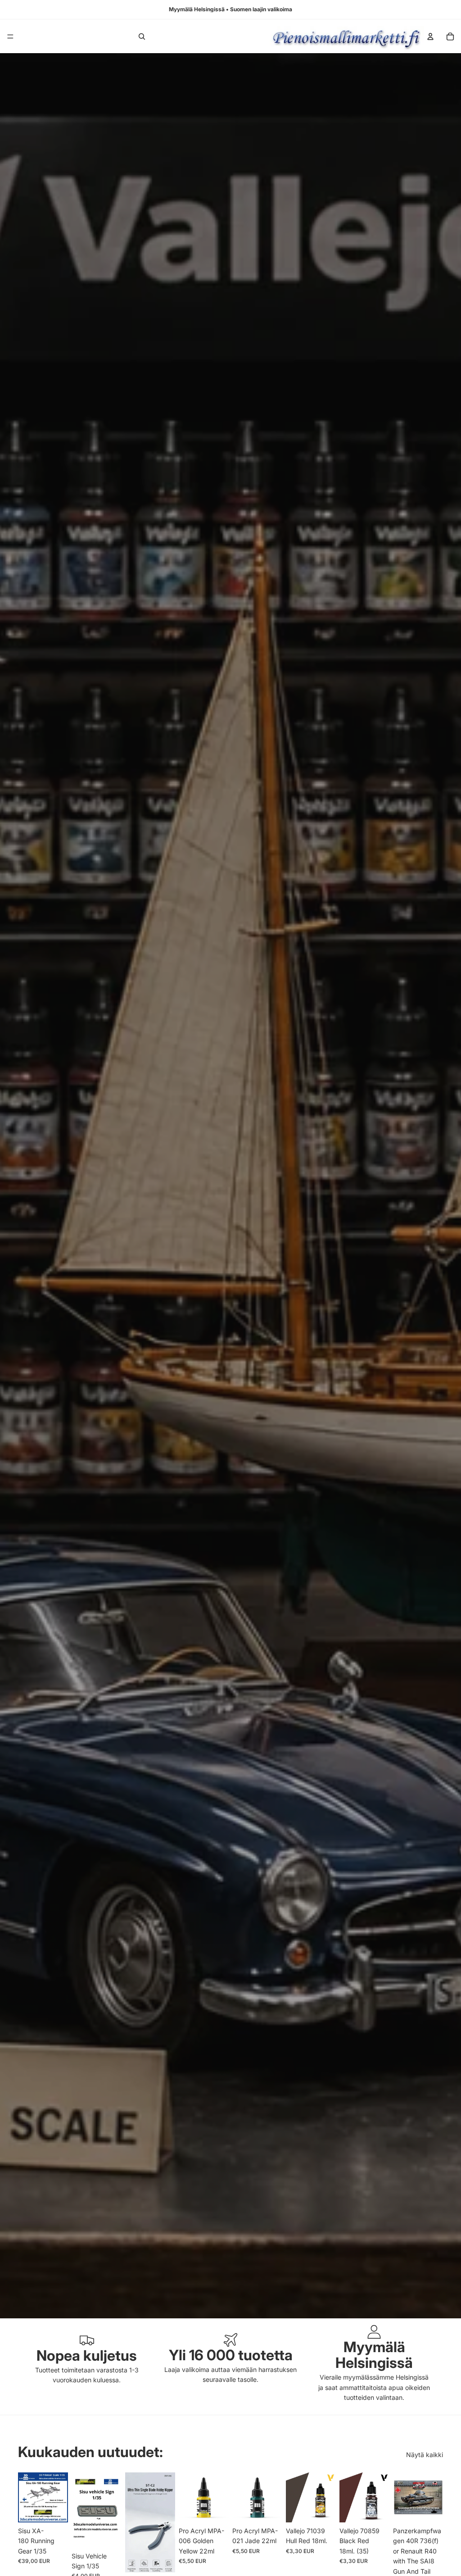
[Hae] (142, 36)
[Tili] (430, 36)
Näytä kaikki (425, 2455)
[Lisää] (54, 2508)
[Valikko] (10, 36)
